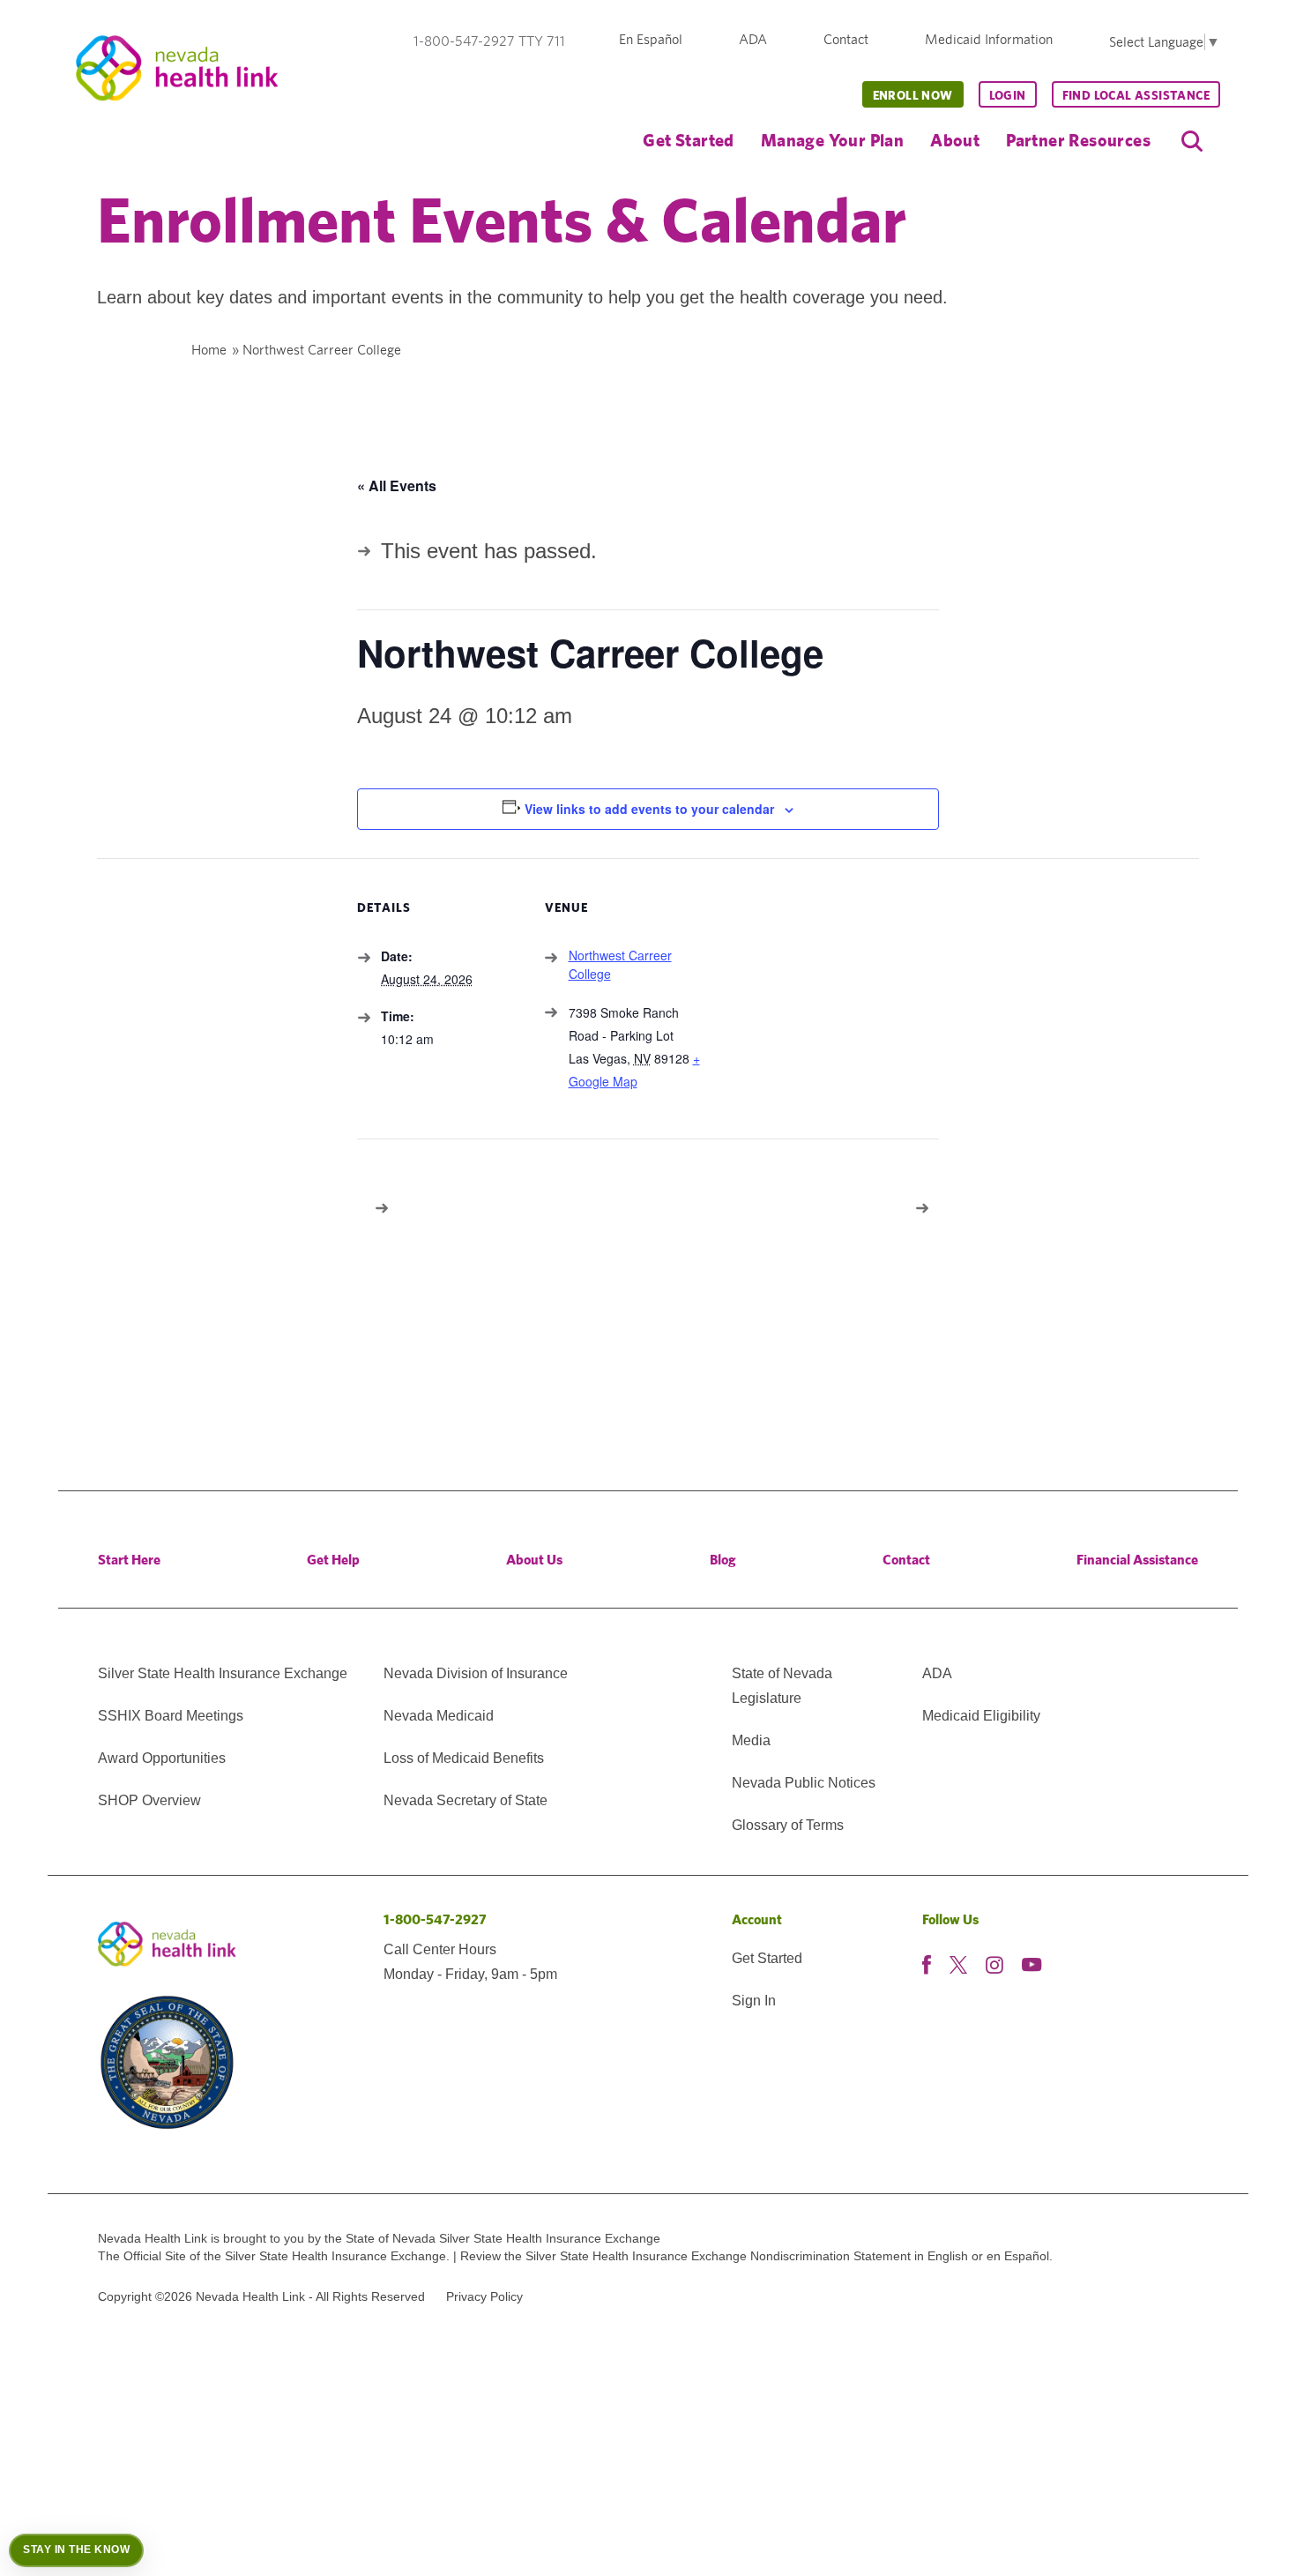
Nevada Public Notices (804, 1783)
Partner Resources (1078, 140)
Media (751, 1740)
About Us (534, 1560)
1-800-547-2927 (435, 1919)
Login (1008, 95)
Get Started (688, 140)
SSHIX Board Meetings (171, 1716)
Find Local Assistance (1136, 95)
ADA (753, 39)
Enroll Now (913, 95)
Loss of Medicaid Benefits (464, 1758)
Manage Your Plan (832, 140)
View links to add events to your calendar (649, 809)
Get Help (333, 1560)
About (955, 140)
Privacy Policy (484, 2296)
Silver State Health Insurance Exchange (223, 1673)
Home (209, 350)
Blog (723, 1560)
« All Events (397, 485)
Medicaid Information (989, 39)
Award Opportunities (162, 1758)
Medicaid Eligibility (981, 1716)
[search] (1192, 141)
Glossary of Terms (788, 1825)
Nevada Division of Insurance (476, 1673)
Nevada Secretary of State (466, 1800)
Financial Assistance (1137, 1560)
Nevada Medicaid (439, 1716)
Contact (846, 39)
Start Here (129, 1560)
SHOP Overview (149, 1800)
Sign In (754, 2001)
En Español (651, 39)
